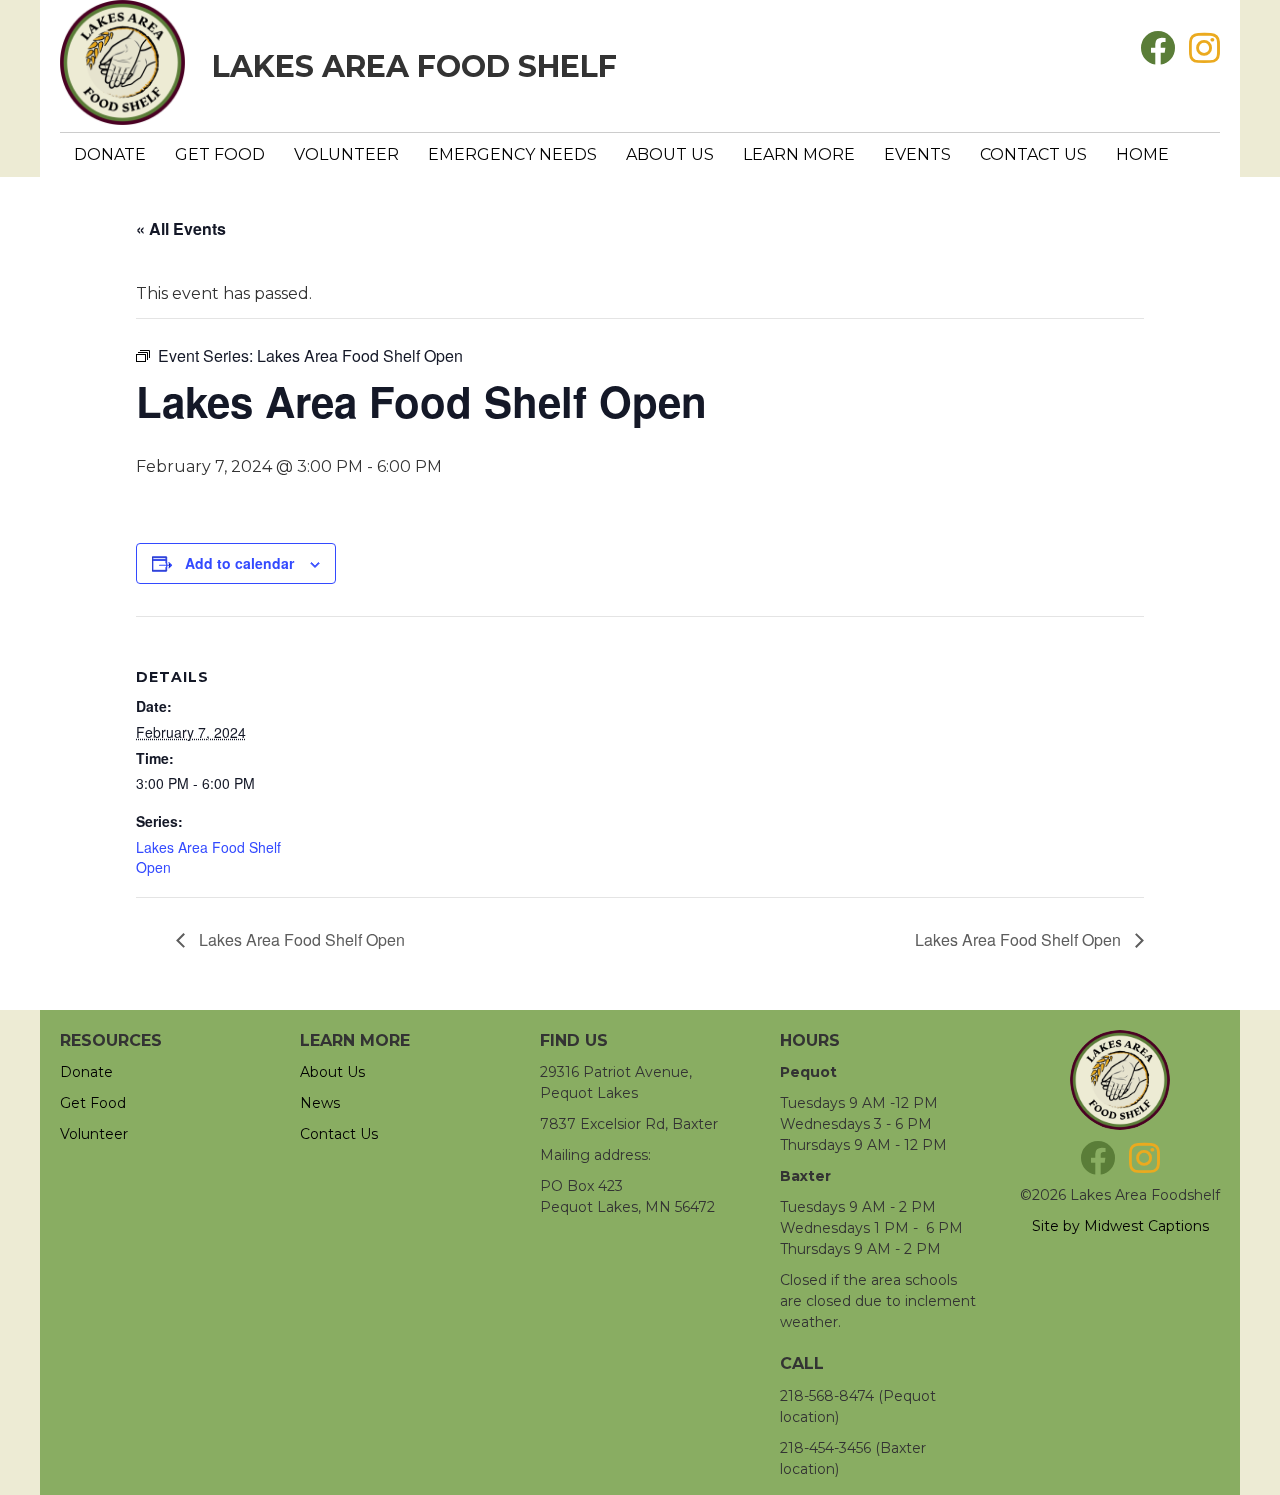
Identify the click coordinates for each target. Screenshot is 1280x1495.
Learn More (799, 154)
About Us (670, 154)
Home (1142, 154)
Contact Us (1033, 154)
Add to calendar (239, 563)
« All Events (181, 228)
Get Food (220, 154)
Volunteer (346, 154)
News (320, 1103)
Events (917, 154)
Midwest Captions (1146, 1226)
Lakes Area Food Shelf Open (300, 939)
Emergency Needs (512, 154)
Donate (110, 154)
